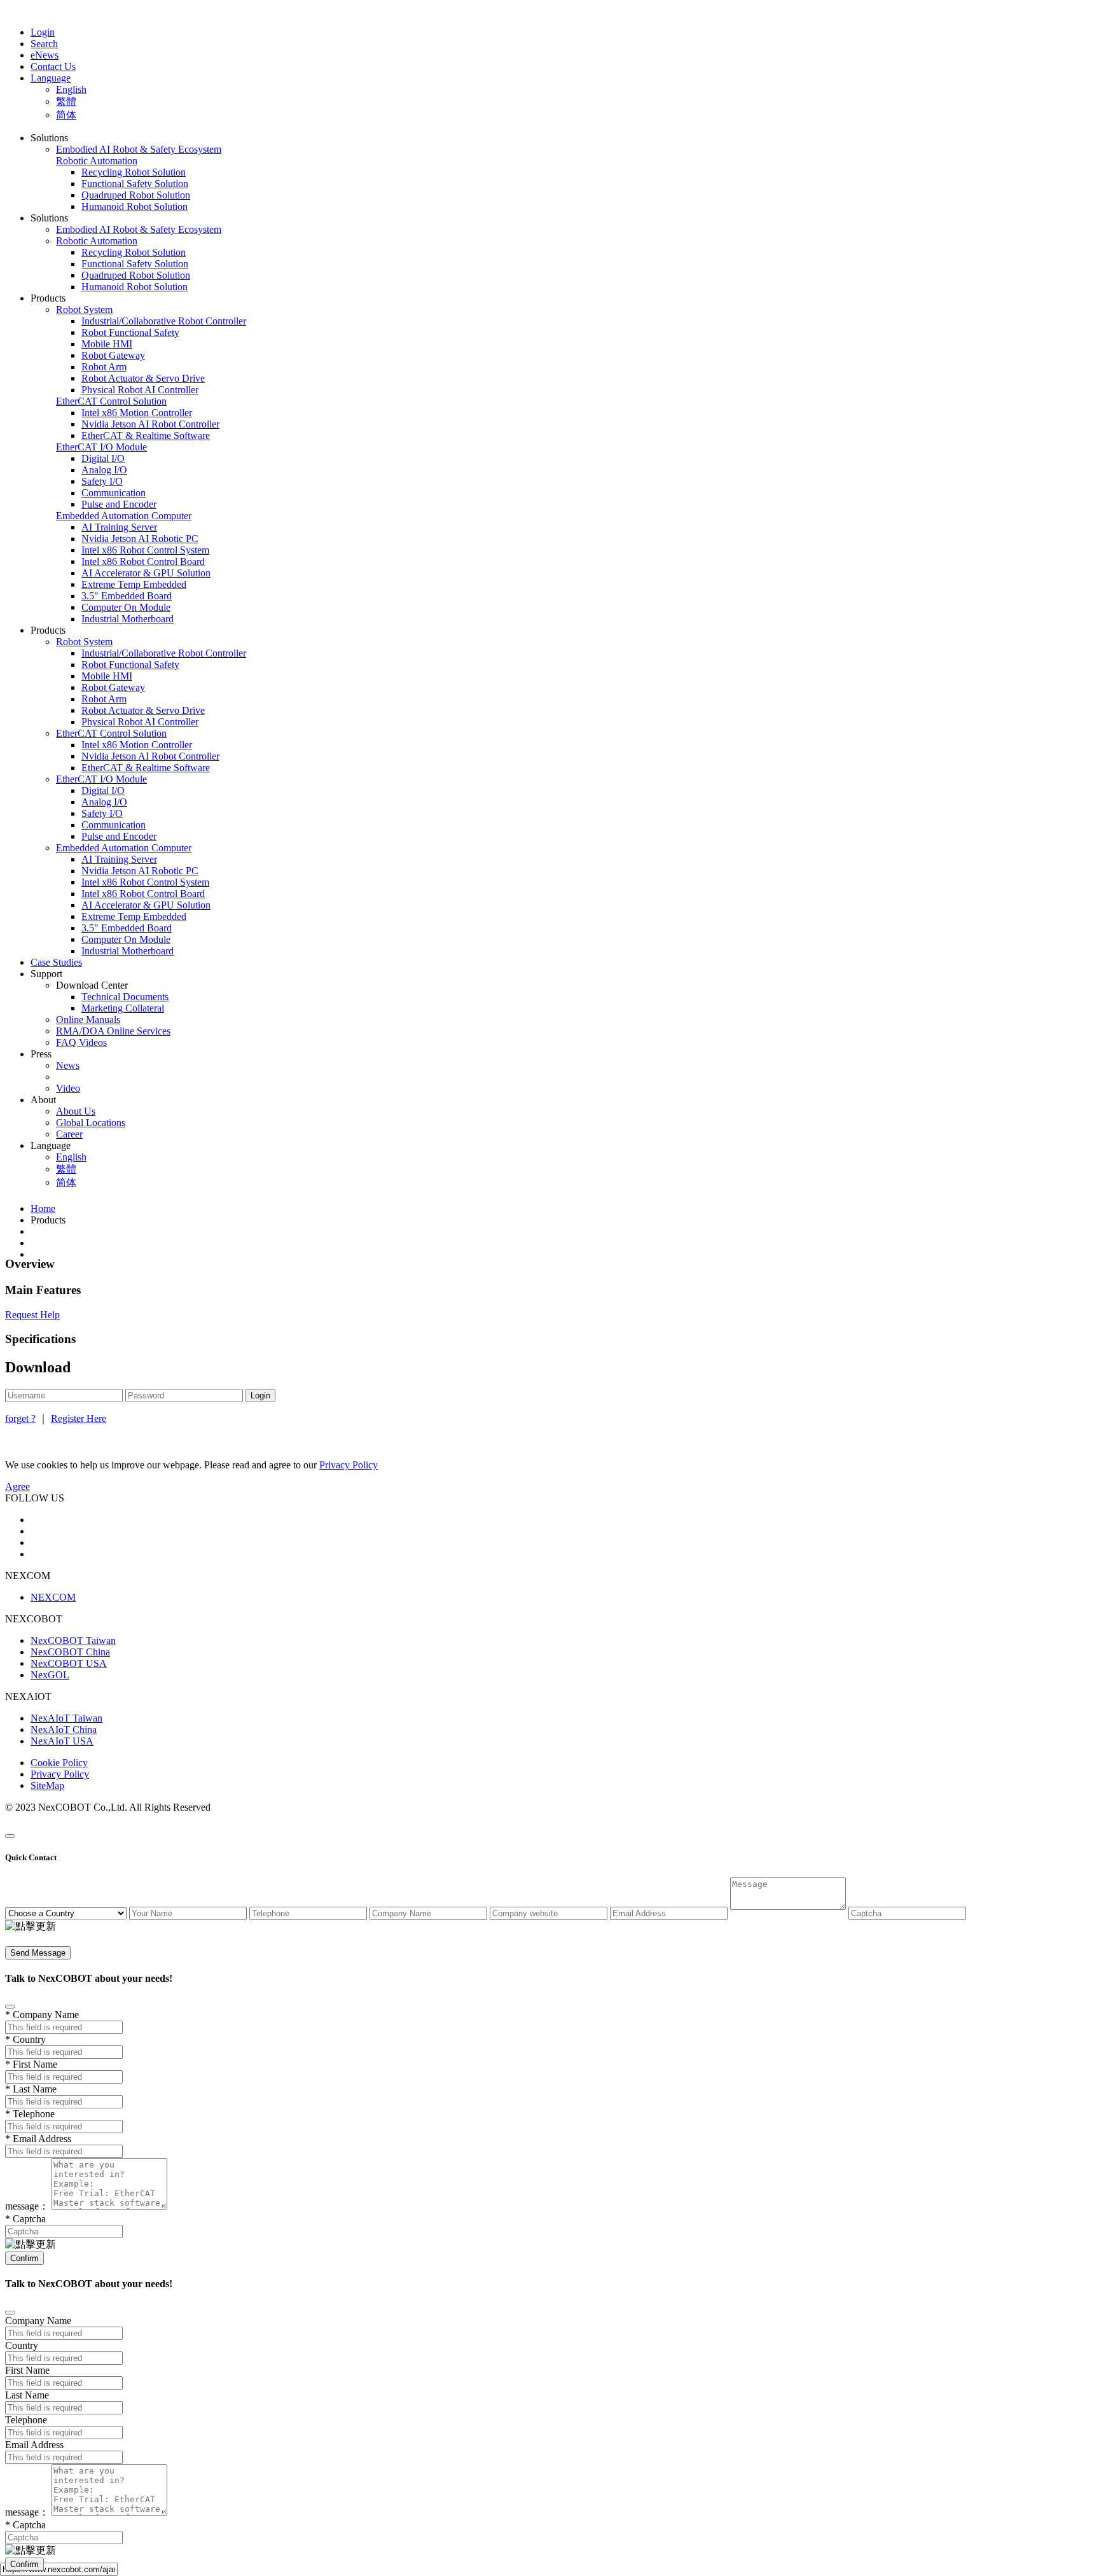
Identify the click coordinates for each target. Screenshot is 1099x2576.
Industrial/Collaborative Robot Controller (164, 321)
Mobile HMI (107, 344)
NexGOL (50, 1675)
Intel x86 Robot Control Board (143, 561)
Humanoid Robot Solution (135, 206)
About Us (76, 1111)
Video (68, 1088)
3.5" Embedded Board (127, 596)
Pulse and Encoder (119, 504)
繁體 (66, 101)
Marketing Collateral (123, 1008)
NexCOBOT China (70, 1652)
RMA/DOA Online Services (113, 1031)
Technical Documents (125, 997)
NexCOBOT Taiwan (73, 1640)
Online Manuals (88, 1020)
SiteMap (47, 1786)
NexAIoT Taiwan (66, 1718)
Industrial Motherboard (128, 619)
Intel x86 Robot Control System (145, 550)
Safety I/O (102, 481)
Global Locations (91, 1123)
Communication (114, 493)
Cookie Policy (59, 1763)
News (68, 1065)
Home (43, 1208)
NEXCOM (53, 1597)
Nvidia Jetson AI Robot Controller (150, 424)
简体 (66, 115)
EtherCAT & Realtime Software (146, 435)
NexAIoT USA (62, 1741)
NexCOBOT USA (69, 1663)
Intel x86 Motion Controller (137, 413)
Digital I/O (103, 458)
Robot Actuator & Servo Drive (143, 378)
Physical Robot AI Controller (140, 390)
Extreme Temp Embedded (134, 584)
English (71, 89)
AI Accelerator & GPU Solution (146, 573)
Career (69, 1134)
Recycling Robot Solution (134, 172)
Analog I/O (104, 470)
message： (27, 2206)
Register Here (79, 1418)
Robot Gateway (113, 355)
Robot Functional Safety (130, 332)
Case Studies (56, 962)
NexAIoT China (64, 1730)
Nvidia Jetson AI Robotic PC (140, 539)
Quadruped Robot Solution (136, 195)
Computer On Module (126, 607)
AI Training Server (119, 527)
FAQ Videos (81, 1042)
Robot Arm (104, 367)
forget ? (20, 1418)
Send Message (38, 1953)
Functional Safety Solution (135, 184)
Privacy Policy (60, 1774)
